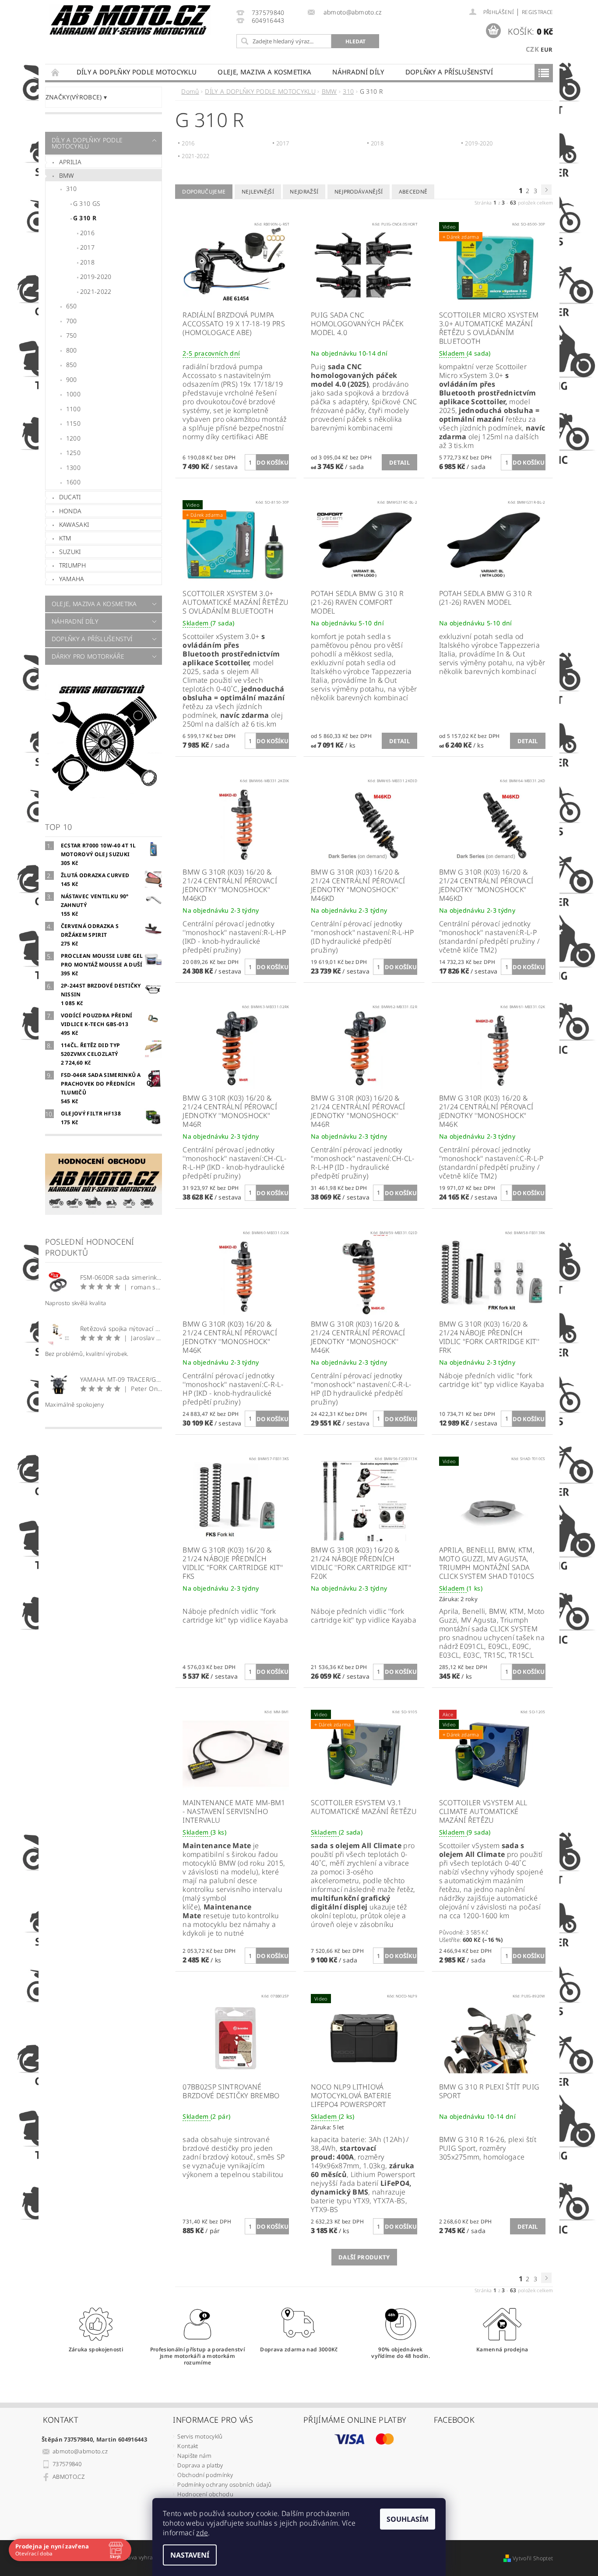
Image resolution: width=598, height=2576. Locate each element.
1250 (73, 453)
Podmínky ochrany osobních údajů (224, 2484)
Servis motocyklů (200, 2436)
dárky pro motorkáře (88, 656)
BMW (67, 175)
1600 (73, 482)
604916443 (268, 21)
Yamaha (72, 579)
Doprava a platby (200, 2465)
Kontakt (188, 2446)
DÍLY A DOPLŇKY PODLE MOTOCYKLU (137, 72)
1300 (73, 468)
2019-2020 (96, 277)
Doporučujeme (204, 192)
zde (202, 2533)
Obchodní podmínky (205, 2475)
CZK (532, 49)
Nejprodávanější (359, 192)
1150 (73, 423)
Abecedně (413, 192)
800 (72, 350)
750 (72, 335)
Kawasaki (74, 524)
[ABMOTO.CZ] (130, 20)
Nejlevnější (258, 192)
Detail (399, 462)
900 (72, 379)
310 (72, 189)
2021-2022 (96, 291)
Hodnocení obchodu (205, 2494)
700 (72, 321)
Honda (70, 511)
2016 (87, 233)
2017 (87, 247)
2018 (87, 262)
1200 (73, 438)
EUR (547, 49)
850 (72, 365)
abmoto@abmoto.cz (80, 2451)
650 (72, 306)
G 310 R (85, 218)
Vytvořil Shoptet (533, 2558)
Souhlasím (408, 2519)
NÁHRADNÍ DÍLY (358, 72)
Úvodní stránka (56, 72)
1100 (73, 409)
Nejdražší (304, 192)
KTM (65, 538)
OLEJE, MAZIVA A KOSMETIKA (264, 72)
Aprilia (70, 162)
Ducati (70, 497)
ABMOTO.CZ (69, 2477)
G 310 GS (87, 203)
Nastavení (190, 2555)
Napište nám (194, 2456)
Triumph (72, 565)
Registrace (537, 12)
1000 (73, 394)
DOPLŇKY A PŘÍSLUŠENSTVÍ (449, 72)
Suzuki (70, 552)
